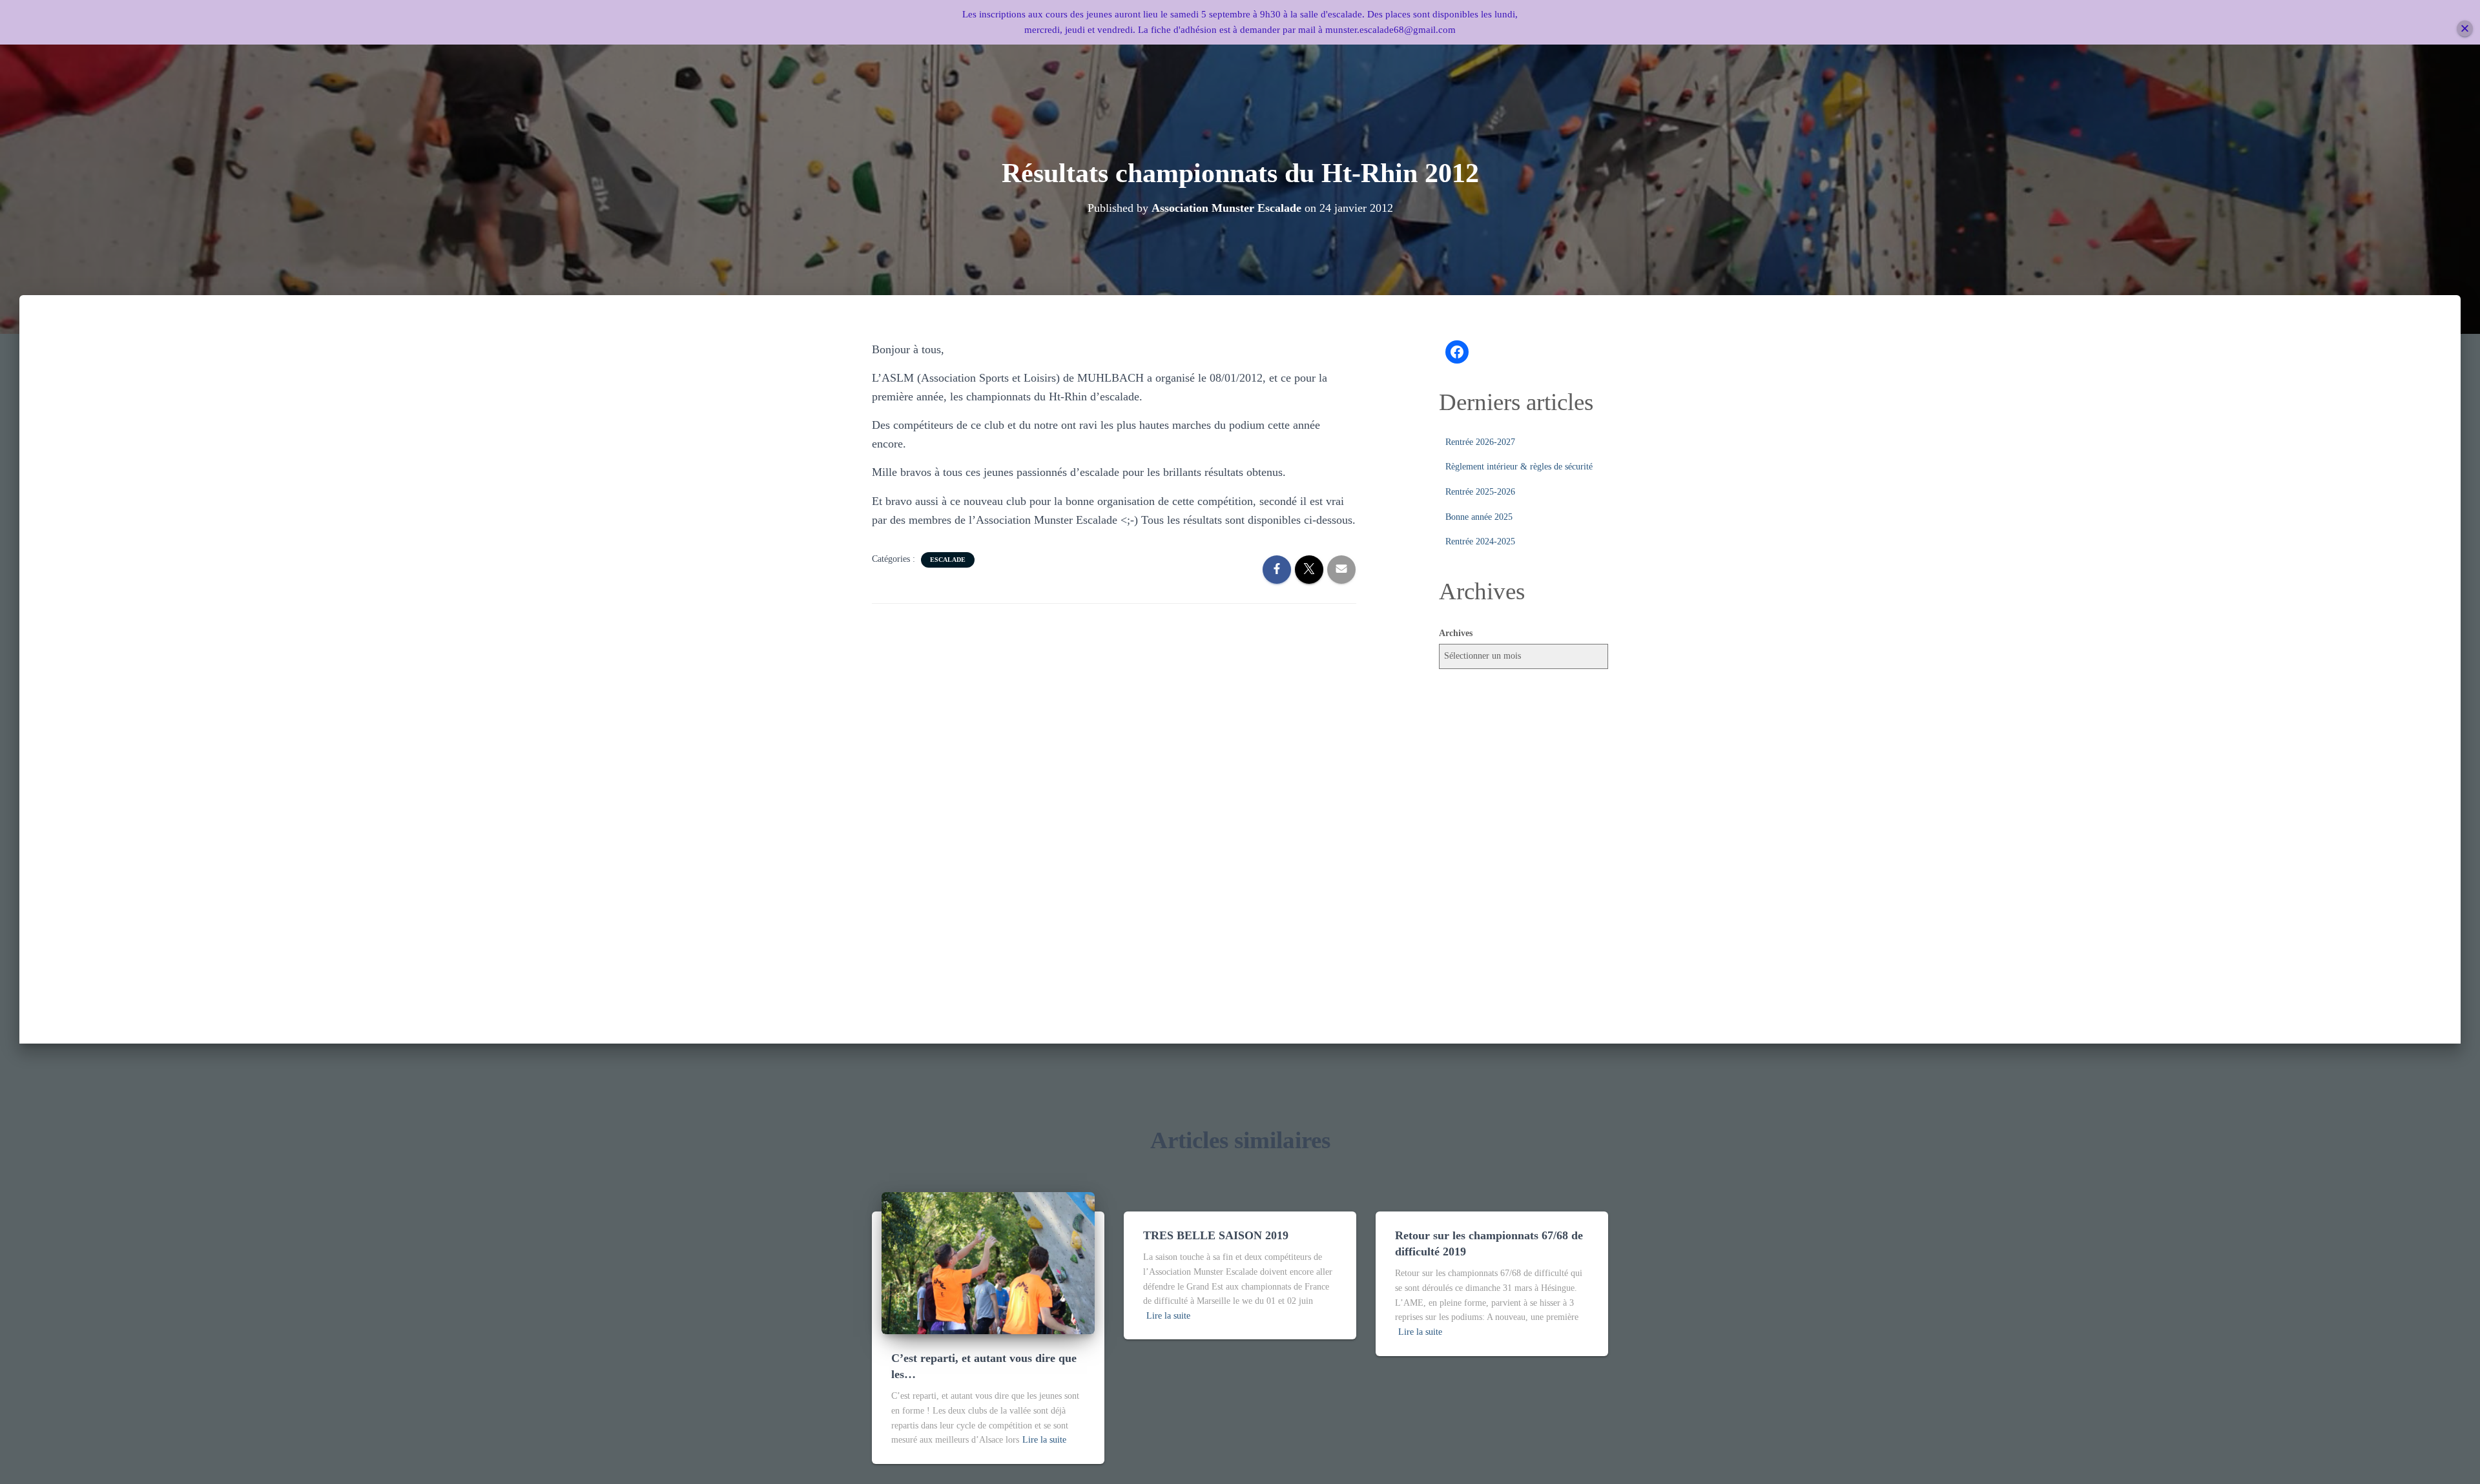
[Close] (2465, 29)
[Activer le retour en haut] (2454, 1458)
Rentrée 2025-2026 (1480, 492)
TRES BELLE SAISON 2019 (1216, 1235)
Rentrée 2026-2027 (1480, 442)
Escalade (948, 560)
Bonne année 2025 (1479, 517)
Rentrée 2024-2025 (1480, 541)
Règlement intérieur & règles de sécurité (1519, 467)
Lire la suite (1044, 1440)
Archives (1456, 633)
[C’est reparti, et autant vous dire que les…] (988, 1262)
